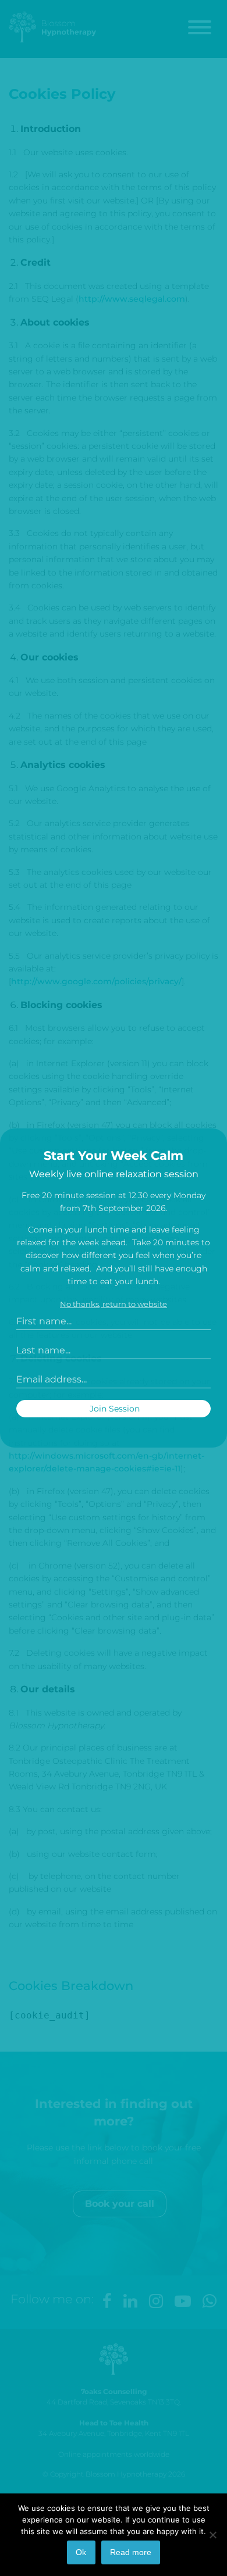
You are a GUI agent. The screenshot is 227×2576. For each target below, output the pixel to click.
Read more (131, 2552)
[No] (212, 2535)
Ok (81, 2552)
